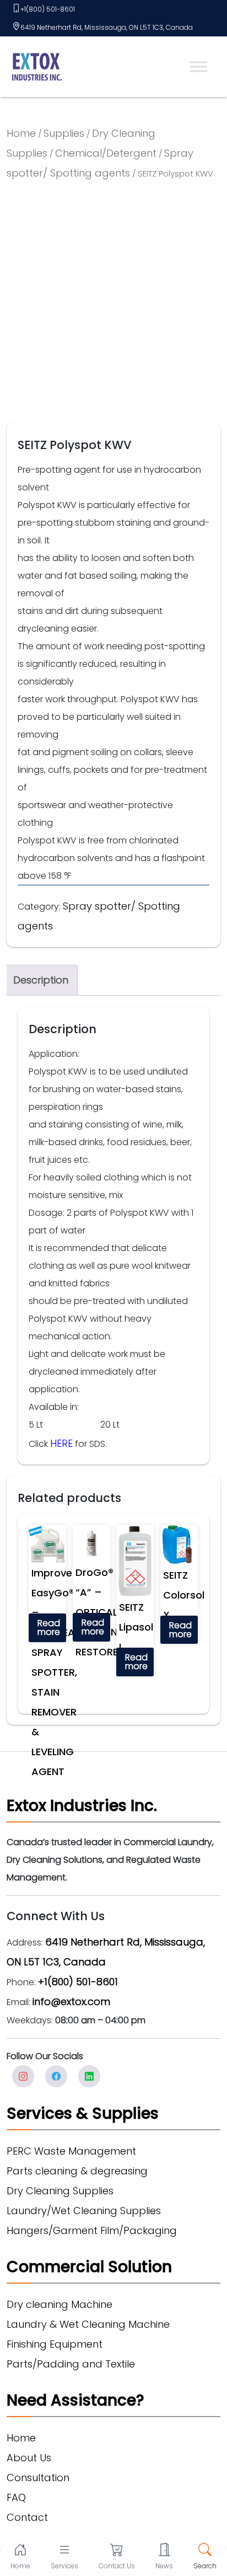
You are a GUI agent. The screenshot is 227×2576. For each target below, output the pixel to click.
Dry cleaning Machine (60, 2304)
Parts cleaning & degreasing (77, 2171)
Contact (27, 2517)
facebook (56, 2076)
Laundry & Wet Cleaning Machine (88, 2324)
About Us (29, 2458)
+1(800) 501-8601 (48, 9)
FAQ (16, 2497)
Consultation (38, 2478)
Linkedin (89, 2076)
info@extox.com (71, 2002)
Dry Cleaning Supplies (60, 2191)
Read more (49, 1628)
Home (21, 133)
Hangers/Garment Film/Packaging (92, 2230)
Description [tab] (41, 980)
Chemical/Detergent (106, 153)
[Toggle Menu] (198, 66)
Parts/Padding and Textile (71, 2364)
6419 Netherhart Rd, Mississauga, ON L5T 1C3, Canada (107, 27)
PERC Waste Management (71, 2151)
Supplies (64, 133)
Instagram (23, 2076)
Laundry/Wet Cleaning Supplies (84, 2211)
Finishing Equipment (55, 2344)
